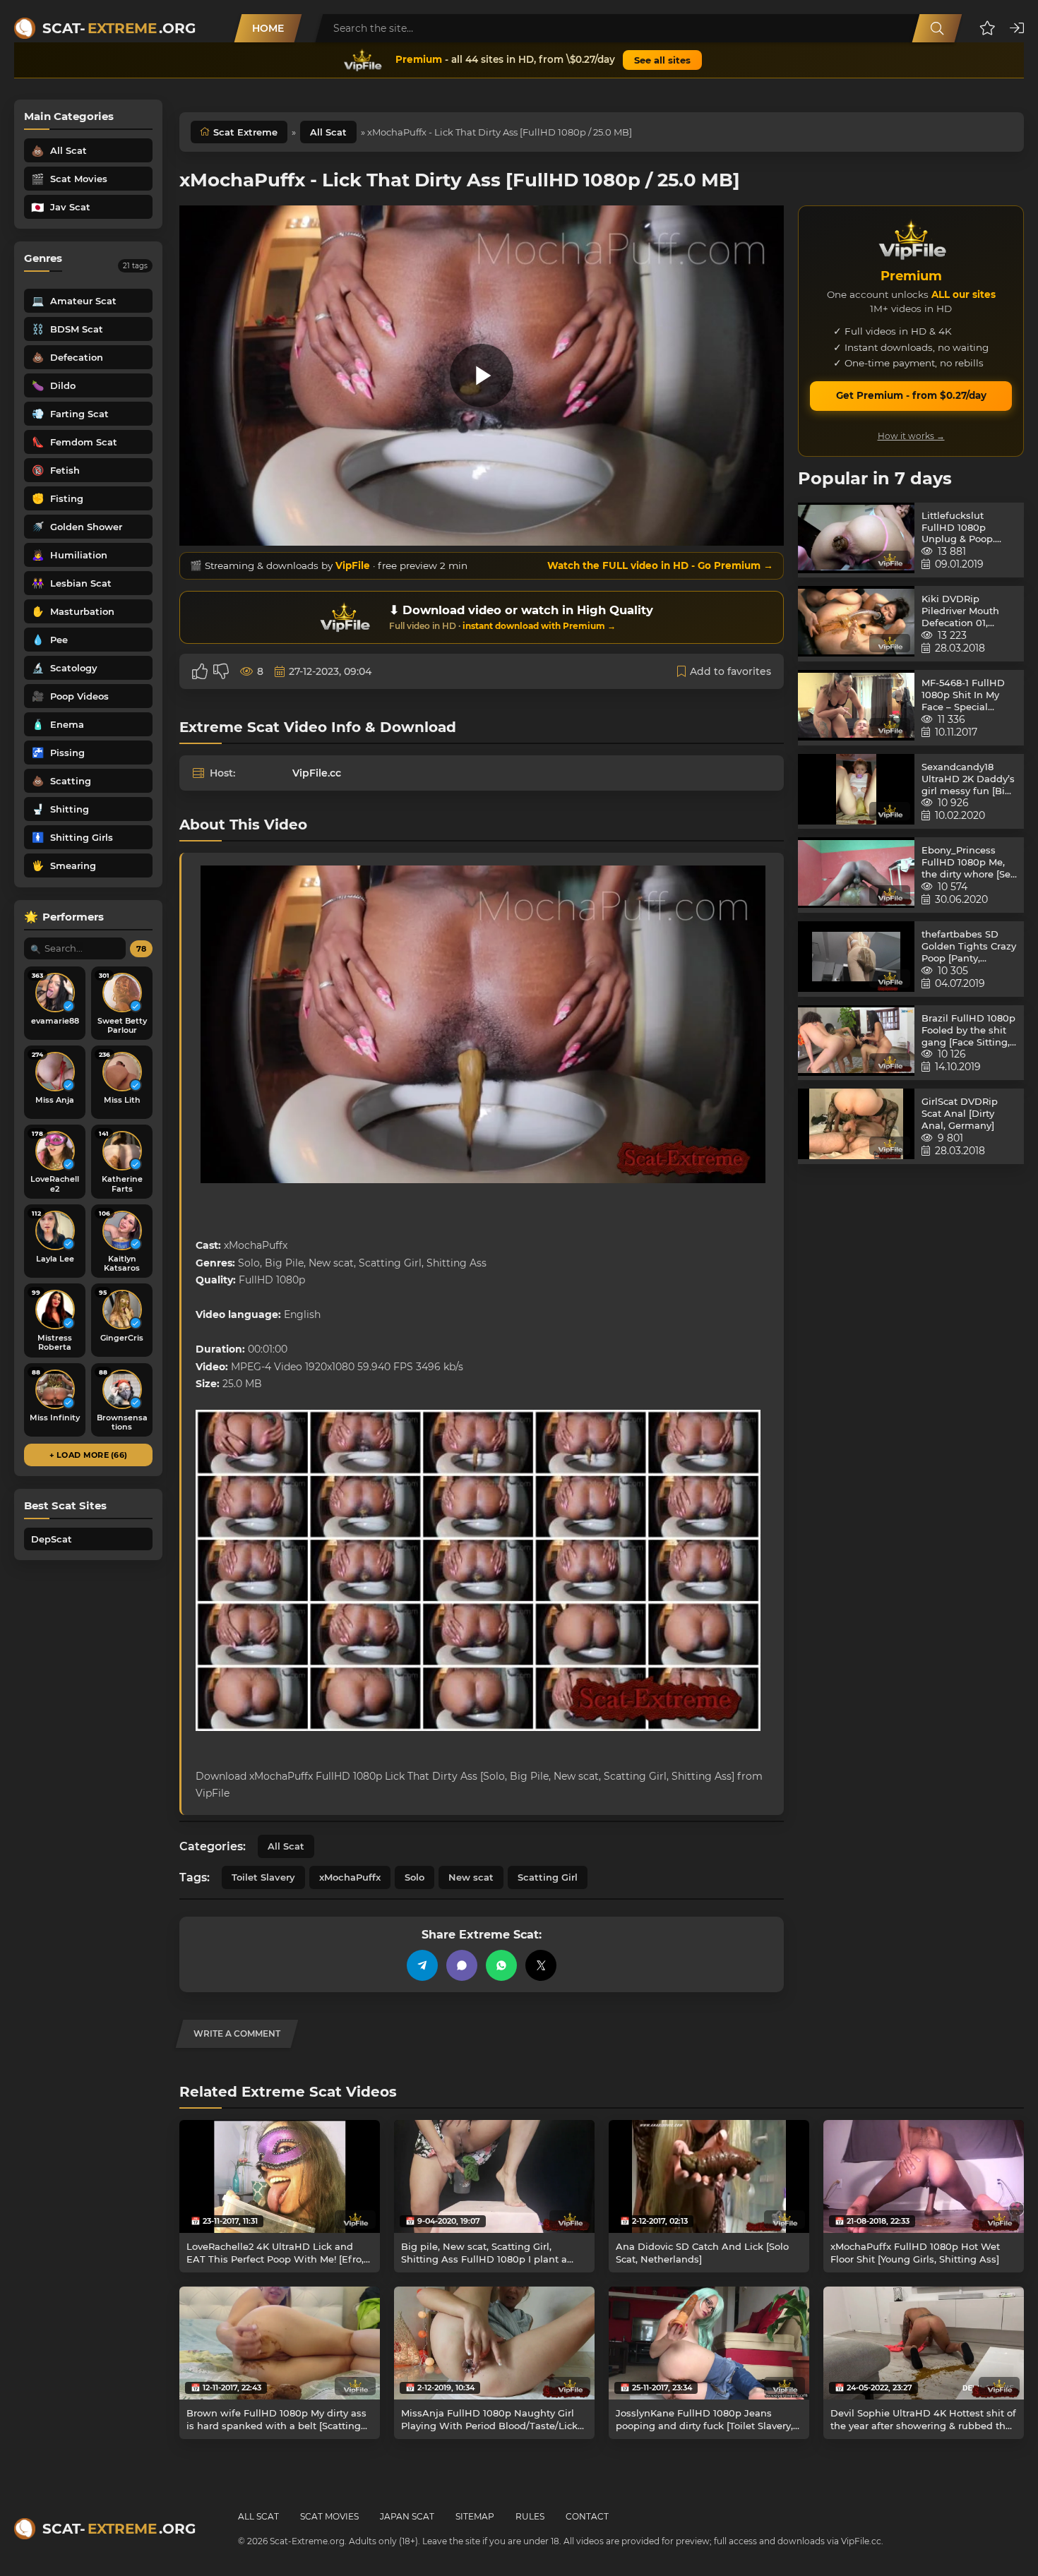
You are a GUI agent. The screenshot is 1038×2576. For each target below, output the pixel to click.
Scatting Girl (548, 1877)
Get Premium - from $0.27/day (911, 395)
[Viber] (462, 1965)
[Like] (200, 671)
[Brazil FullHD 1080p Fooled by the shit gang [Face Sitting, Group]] (856, 1043)
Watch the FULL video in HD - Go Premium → (660, 565)
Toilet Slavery (263, 1877)
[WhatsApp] (501, 1965)
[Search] (937, 28)
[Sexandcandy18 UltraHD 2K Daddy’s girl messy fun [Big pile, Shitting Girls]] (856, 792)
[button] (988, 28)
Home (268, 28)
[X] (541, 1965)
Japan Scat (407, 2516)
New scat (471, 1877)
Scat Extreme (245, 132)
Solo (414, 1877)
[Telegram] (422, 1965)
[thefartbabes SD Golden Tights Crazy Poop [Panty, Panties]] (856, 959)
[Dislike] (221, 671)
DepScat (52, 1539)
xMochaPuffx (350, 1877)
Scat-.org (119, 28)
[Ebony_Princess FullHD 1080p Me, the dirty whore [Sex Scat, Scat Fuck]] (856, 875)
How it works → (911, 436)
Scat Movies (329, 2516)
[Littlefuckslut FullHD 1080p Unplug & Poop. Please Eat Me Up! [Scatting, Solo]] (856, 540)
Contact (587, 2516)
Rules (530, 2516)
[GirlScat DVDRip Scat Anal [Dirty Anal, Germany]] (856, 1126)
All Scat (328, 132)
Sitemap (475, 2516)
